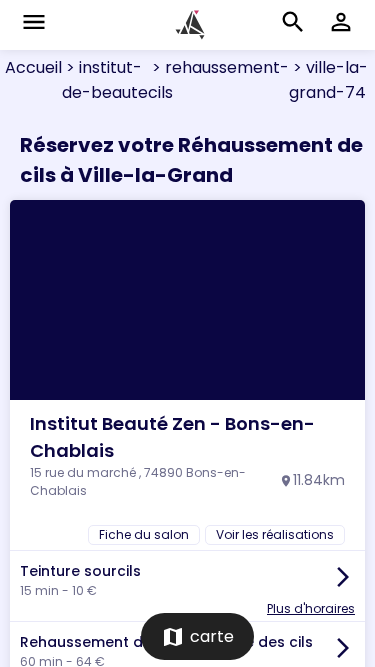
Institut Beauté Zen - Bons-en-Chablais (172, 437)
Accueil (33, 67)
